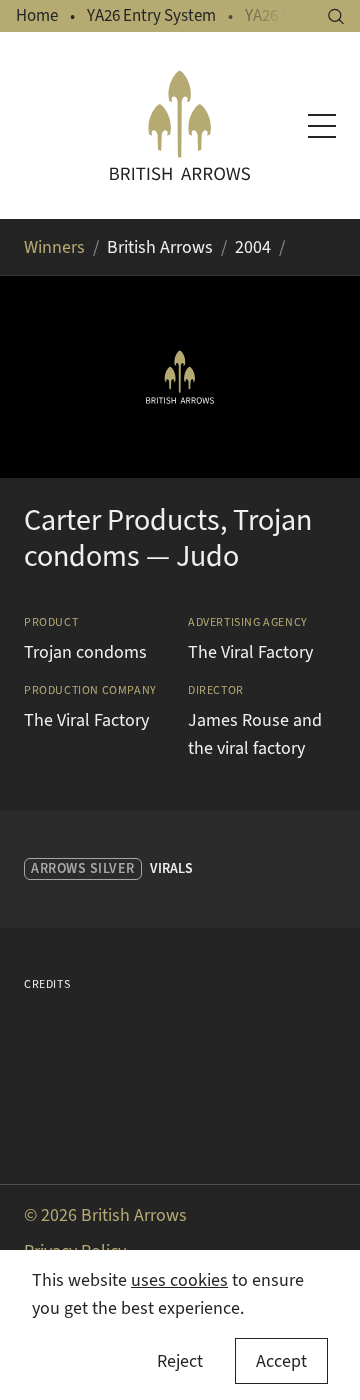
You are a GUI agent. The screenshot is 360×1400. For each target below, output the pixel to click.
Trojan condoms (85, 652)
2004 (253, 247)
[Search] (336, 16)
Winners (54, 247)
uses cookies (179, 1280)
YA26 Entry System (151, 15)
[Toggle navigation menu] (322, 126)
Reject (180, 1361)
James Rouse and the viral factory (255, 734)
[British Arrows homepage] (180, 125)
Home (37, 15)
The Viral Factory (250, 652)
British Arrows (160, 247)
